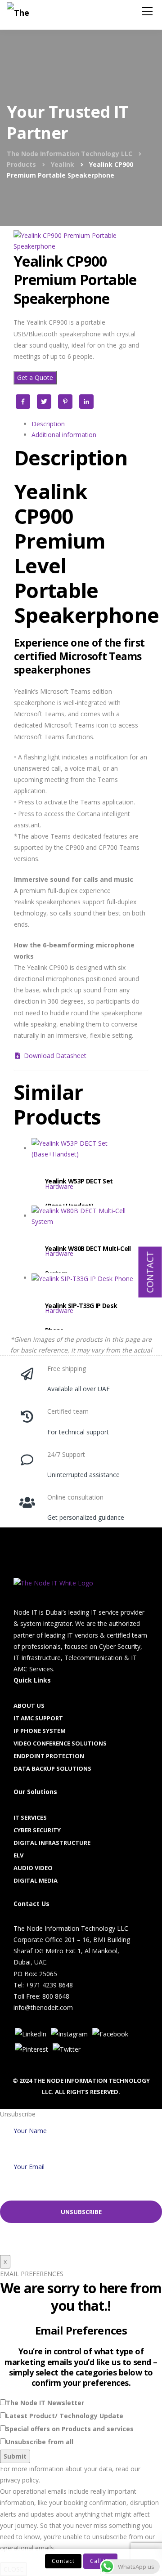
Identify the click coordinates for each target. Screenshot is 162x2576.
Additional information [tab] (64, 435)
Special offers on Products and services (70, 2429)
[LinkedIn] (31, 2034)
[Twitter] (67, 2049)
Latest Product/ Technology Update (65, 2416)
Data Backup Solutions (52, 1768)
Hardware (59, 1186)
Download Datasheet (54, 1056)
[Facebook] (110, 2034)
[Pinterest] (31, 2049)
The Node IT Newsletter (45, 2403)
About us (29, 1705)
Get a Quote (35, 377)
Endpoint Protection (49, 1756)
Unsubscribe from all (40, 2442)
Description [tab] (48, 424)
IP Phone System (40, 1731)
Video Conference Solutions (60, 1743)
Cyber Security (37, 1830)
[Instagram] (69, 2034)
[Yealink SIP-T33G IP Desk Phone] (90, 1295)
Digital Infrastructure (52, 1843)
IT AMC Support (38, 1718)
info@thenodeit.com (43, 2007)
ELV (18, 1855)
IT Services (30, 1817)
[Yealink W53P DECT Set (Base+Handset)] (90, 1170)
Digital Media (36, 1880)
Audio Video (33, 1868)
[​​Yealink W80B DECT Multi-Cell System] (90, 1238)
